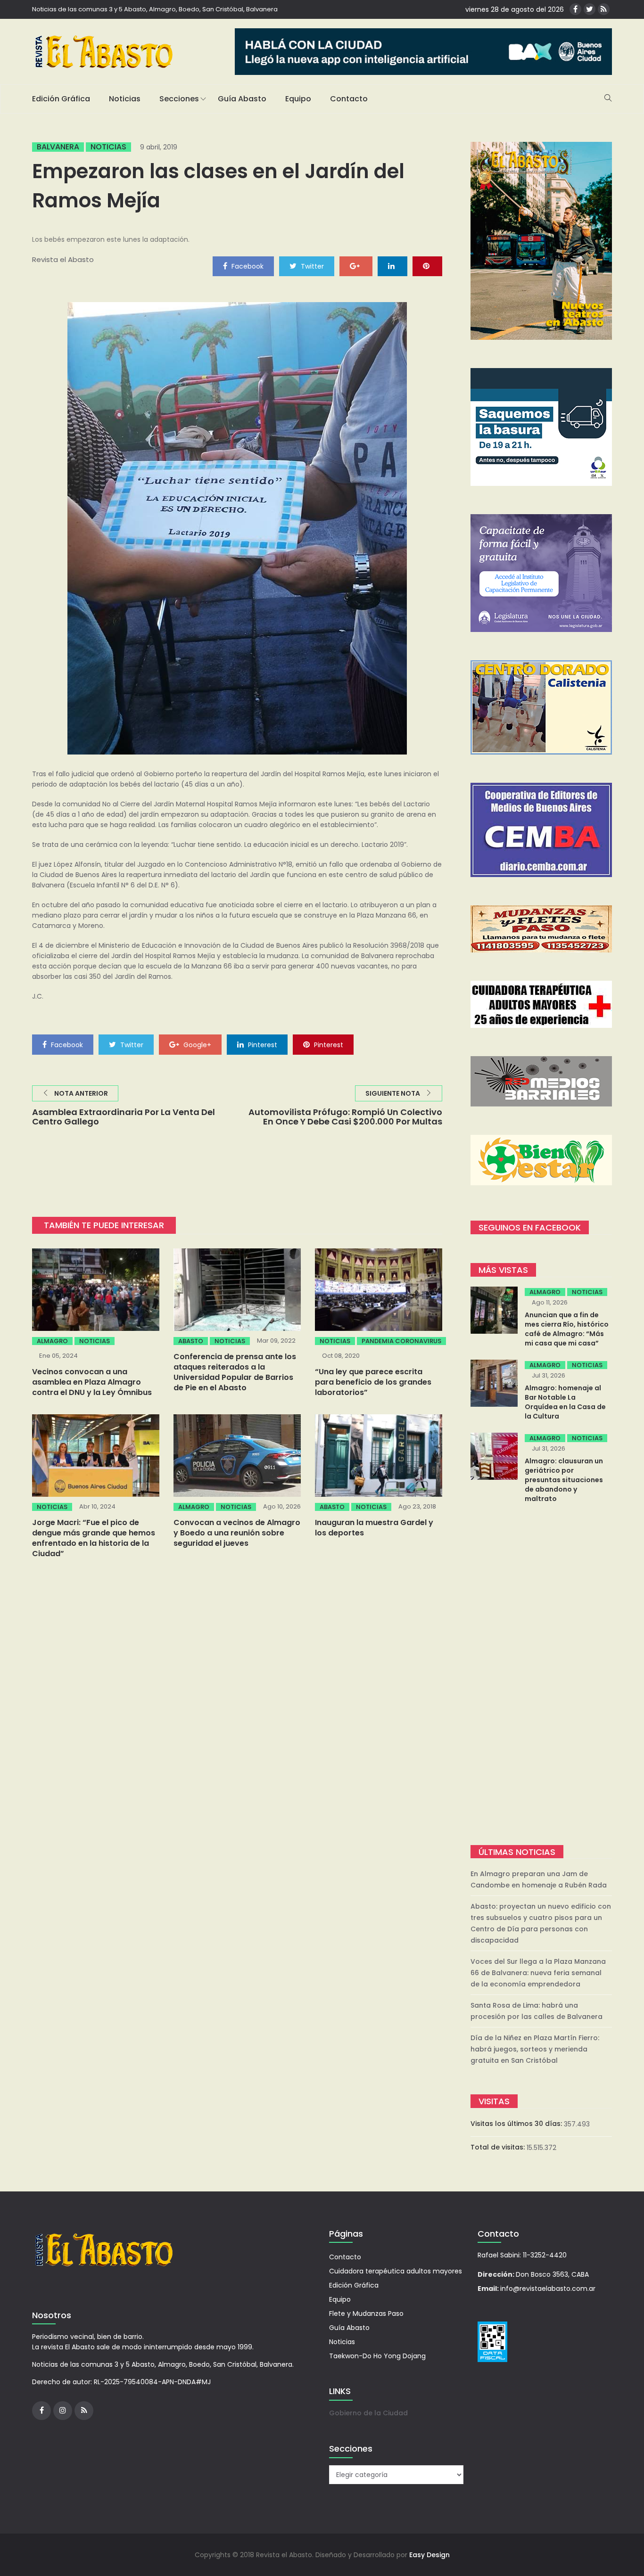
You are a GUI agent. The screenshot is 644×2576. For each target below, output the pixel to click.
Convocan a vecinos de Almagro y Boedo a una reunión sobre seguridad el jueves (237, 1533)
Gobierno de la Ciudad (368, 2413)
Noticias (125, 99)
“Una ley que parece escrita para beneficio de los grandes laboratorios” (373, 1382)
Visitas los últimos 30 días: (517, 2124)
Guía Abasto (242, 99)
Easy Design (429, 2555)
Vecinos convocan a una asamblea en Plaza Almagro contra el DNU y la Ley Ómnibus (92, 1382)
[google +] (356, 266)
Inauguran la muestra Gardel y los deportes (374, 1528)
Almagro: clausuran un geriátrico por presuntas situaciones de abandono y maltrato (564, 1480)
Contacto (349, 99)
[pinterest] (427, 266)
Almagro (52, 1341)
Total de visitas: (499, 2147)
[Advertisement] (541, 1675)
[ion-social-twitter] (590, 9)
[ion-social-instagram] (63, 2411)
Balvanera (58, 147)
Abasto (191, 1341)
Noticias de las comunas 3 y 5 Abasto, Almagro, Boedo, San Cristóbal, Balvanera (155, 9)
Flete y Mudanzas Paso (366, 2313)
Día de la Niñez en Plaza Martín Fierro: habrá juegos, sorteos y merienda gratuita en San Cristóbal (535, 2049)
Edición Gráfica (61, 99)
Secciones (179, 99)
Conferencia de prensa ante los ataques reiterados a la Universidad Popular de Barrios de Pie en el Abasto (235, 1372)
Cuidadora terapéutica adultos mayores (396, 2271)
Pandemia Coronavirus (401, 1341)
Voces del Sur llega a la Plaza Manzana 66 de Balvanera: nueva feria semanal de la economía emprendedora (538, 1973)
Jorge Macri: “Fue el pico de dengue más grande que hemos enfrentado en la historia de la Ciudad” (94, 1538)
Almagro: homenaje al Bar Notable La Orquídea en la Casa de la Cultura (565, 1402)
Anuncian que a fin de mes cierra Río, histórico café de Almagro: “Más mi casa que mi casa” (567, 1329)
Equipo (298, 99)
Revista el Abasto (63, 259)
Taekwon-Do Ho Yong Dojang (377, 2356)
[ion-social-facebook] (575, 9)
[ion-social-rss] (604, 9)
